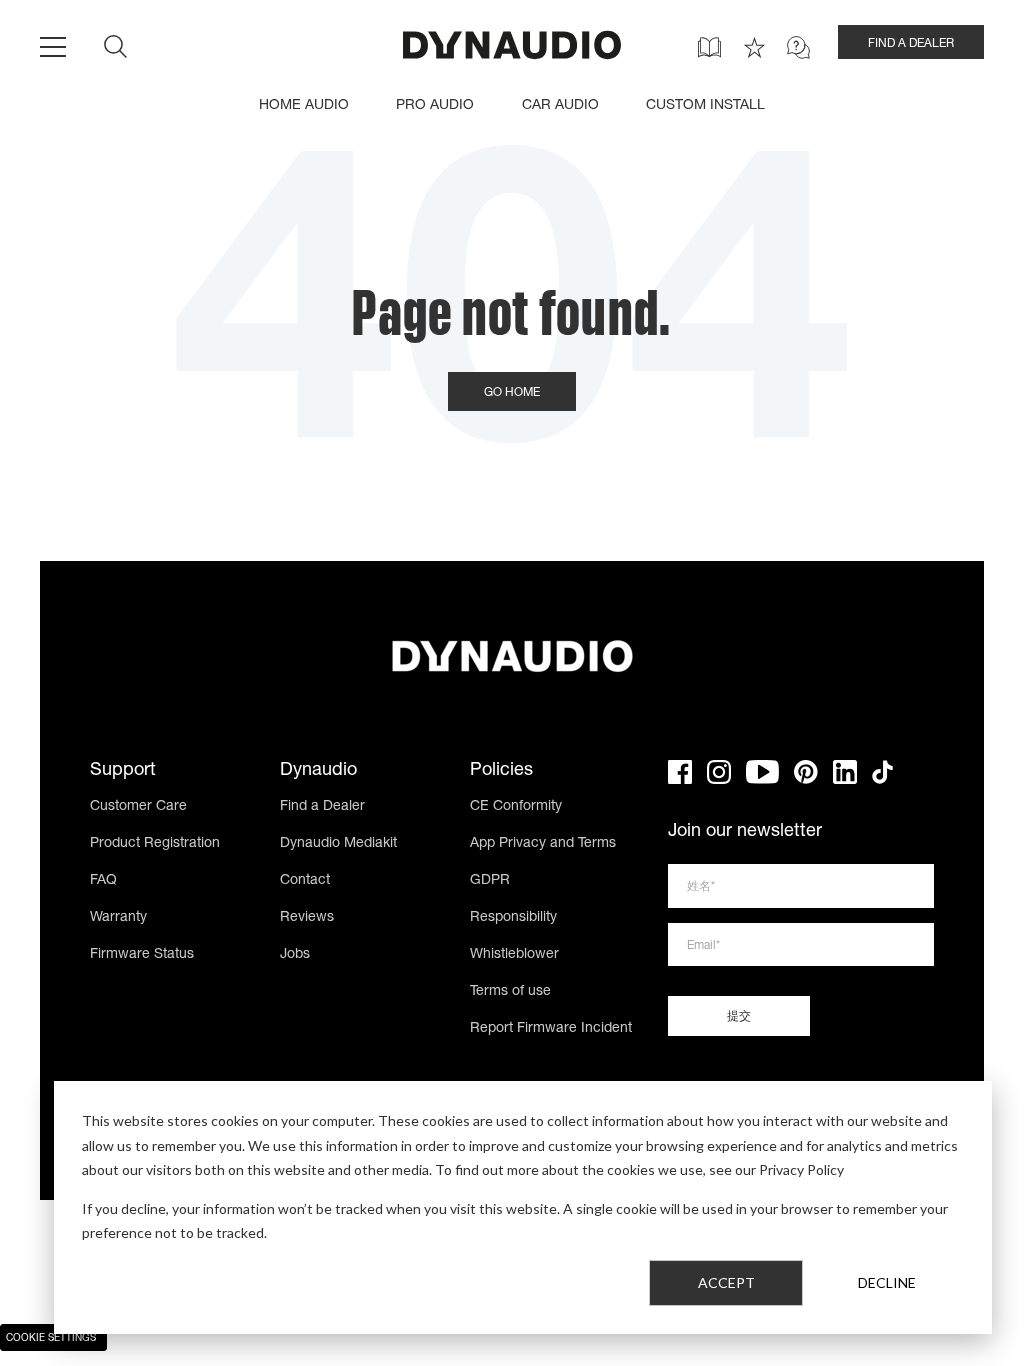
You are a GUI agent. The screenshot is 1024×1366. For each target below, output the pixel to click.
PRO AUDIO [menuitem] (435, 106)
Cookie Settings (51, 1339)
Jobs (295, 955)
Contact (305, 881)
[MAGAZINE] (709, 47)
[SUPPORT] (798, 47)
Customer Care (138, 807)
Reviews (307, 918)
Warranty (118, 918)
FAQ (103, 881)
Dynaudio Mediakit (338, 844)
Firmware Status (142, 955)
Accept (726, 1282)
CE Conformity (516, 807)
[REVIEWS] (754, 47)
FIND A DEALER (911, 44)
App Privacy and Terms (543, 844)
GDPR (490, 881)
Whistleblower (514, 955)
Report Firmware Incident (551, 1029)
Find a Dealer (322, 807)
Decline (887, 1282)
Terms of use (510, 992)
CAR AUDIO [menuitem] (560, 106)
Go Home (512, 393)
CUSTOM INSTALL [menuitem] (705, 106)
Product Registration (155, 844)
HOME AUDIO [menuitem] (304, 106)
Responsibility (513, 918)
